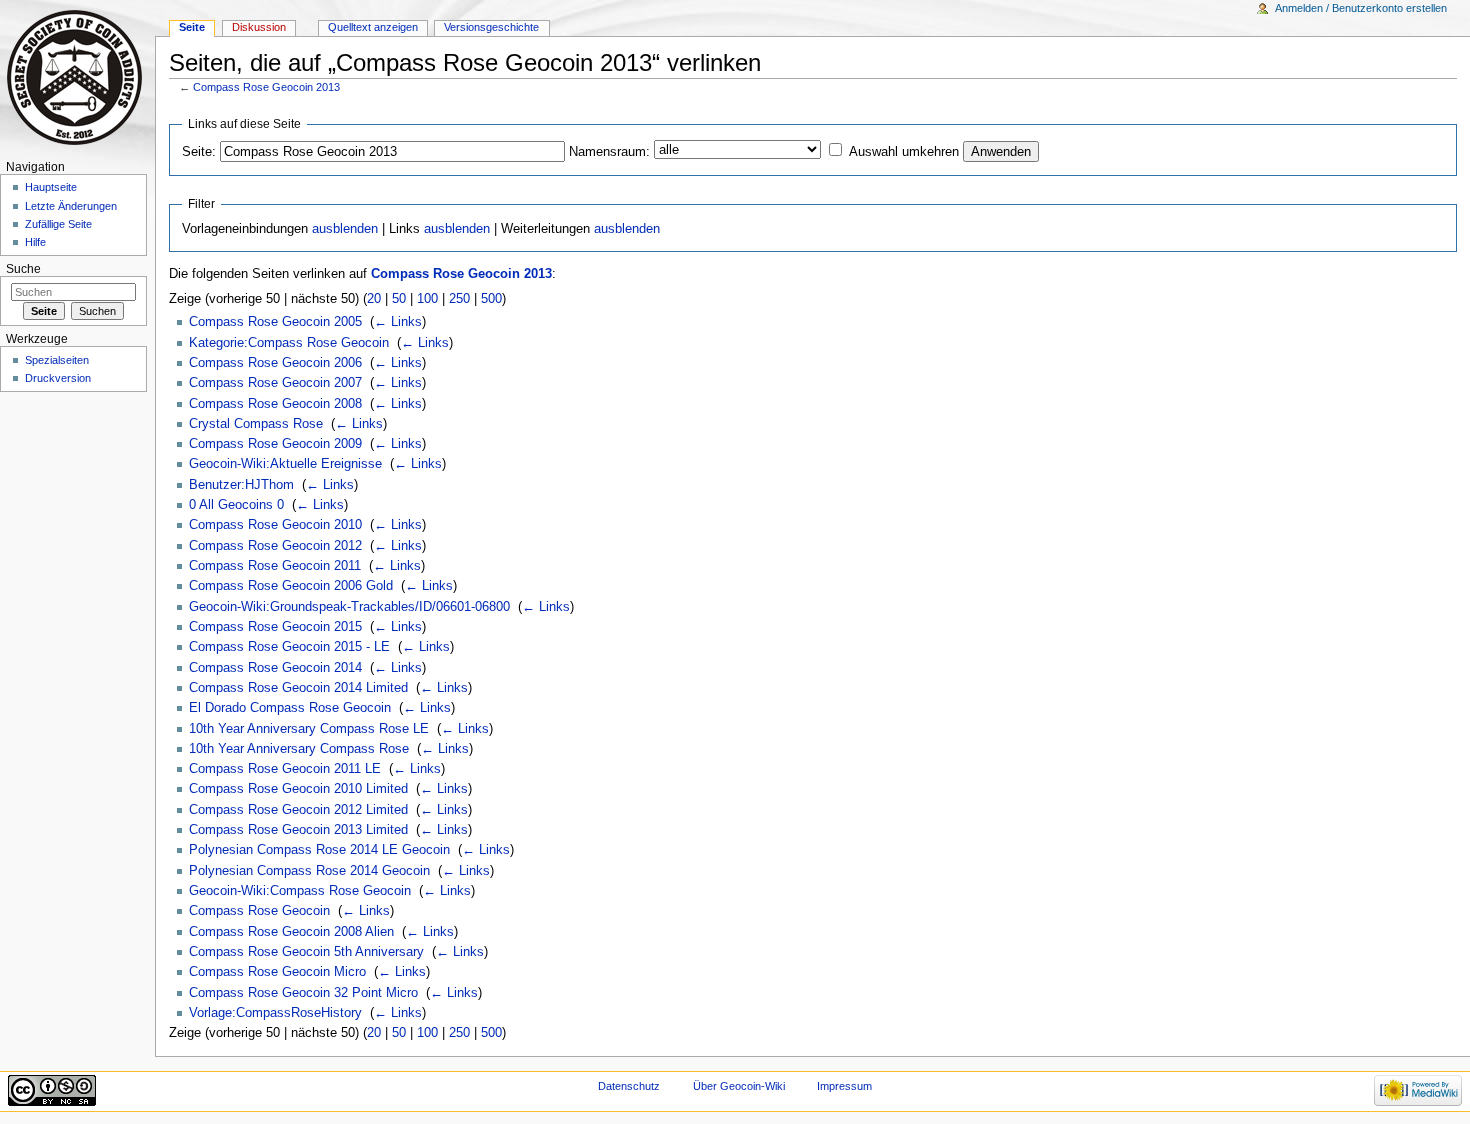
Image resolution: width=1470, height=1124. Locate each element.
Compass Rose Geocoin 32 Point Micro (303, 993)
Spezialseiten (57, 360)
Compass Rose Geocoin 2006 (275, 363)
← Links (398, 322)
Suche (23, 269)
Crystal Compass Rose (256, 424)
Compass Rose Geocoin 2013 (266, 87)
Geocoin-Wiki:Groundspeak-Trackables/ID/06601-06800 (349, 607)
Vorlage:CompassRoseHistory (275, 1013)
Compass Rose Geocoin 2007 (275, 383)
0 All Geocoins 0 (236, 505)
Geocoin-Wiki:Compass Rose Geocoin (300, 891)
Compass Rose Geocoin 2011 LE (285, 769)
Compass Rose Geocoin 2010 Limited (298, 789)
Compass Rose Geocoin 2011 (275, 566)
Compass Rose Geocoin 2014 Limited (298, 688)
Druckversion (58, 378)
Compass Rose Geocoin (259, 911)
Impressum (844, 1086)
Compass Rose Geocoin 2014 (275, 668)
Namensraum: (609, 152)
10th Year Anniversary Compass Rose (299, 749)
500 (491, 299)
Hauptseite (51, 187)
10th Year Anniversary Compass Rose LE (309, 729)
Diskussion (259, 27)
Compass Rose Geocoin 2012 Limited (298, 810)
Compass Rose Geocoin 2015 (275, 627)
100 (427, 299)
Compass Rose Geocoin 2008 (275, 404)
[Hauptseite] (77, 77)
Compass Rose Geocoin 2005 (275, 322)
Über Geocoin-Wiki (739, 1086)
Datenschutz (629, 1086)
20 (374, 299)
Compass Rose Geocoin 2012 (275, 546)
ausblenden (345, 229)
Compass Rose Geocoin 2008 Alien (291, 932)
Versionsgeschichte (491, 27)
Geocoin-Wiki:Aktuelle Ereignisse (285, 464)
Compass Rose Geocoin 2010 (275, 525)
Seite (192, 27)
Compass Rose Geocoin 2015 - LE (289, 647)
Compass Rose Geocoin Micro (277, 972)
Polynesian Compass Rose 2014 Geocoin (309, 871)
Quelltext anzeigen (373, 27)
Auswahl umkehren (904, 152)
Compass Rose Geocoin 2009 (275, 444)
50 (399, 299)
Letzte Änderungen (71, 206)
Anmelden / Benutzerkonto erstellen (1361, 8)
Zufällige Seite (58, 224)
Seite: (199, 152)
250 (459, 299)
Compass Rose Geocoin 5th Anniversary (306, 952)
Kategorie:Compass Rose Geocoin (289, 343)
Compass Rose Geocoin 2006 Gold (291, 586)
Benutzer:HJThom (241, 485)
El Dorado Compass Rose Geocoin (290, 708)
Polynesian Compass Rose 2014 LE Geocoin (319, 850)
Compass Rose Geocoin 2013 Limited (298, 830)
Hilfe (35, 242)
